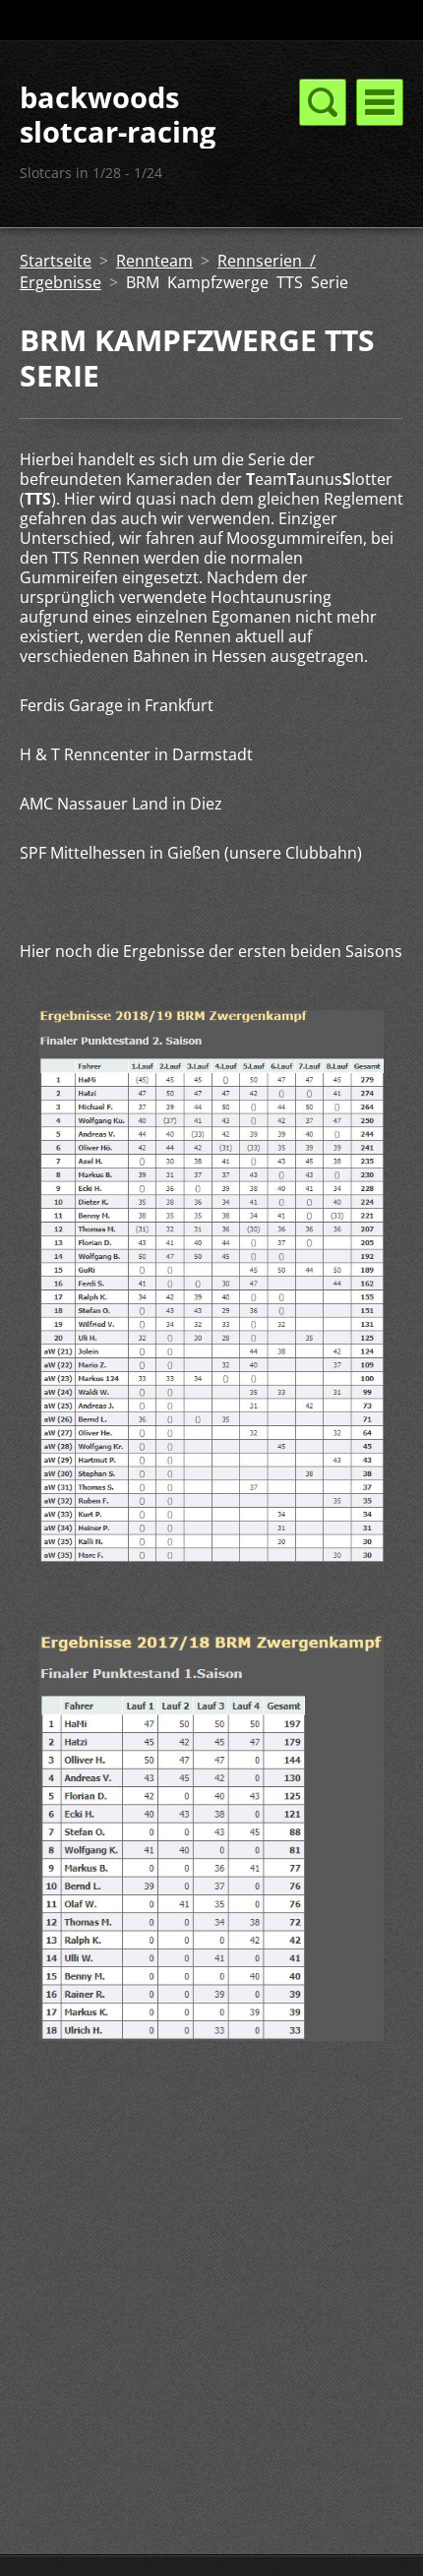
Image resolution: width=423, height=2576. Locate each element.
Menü (380, 102)
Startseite (56, 261)
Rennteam (154, 261)
